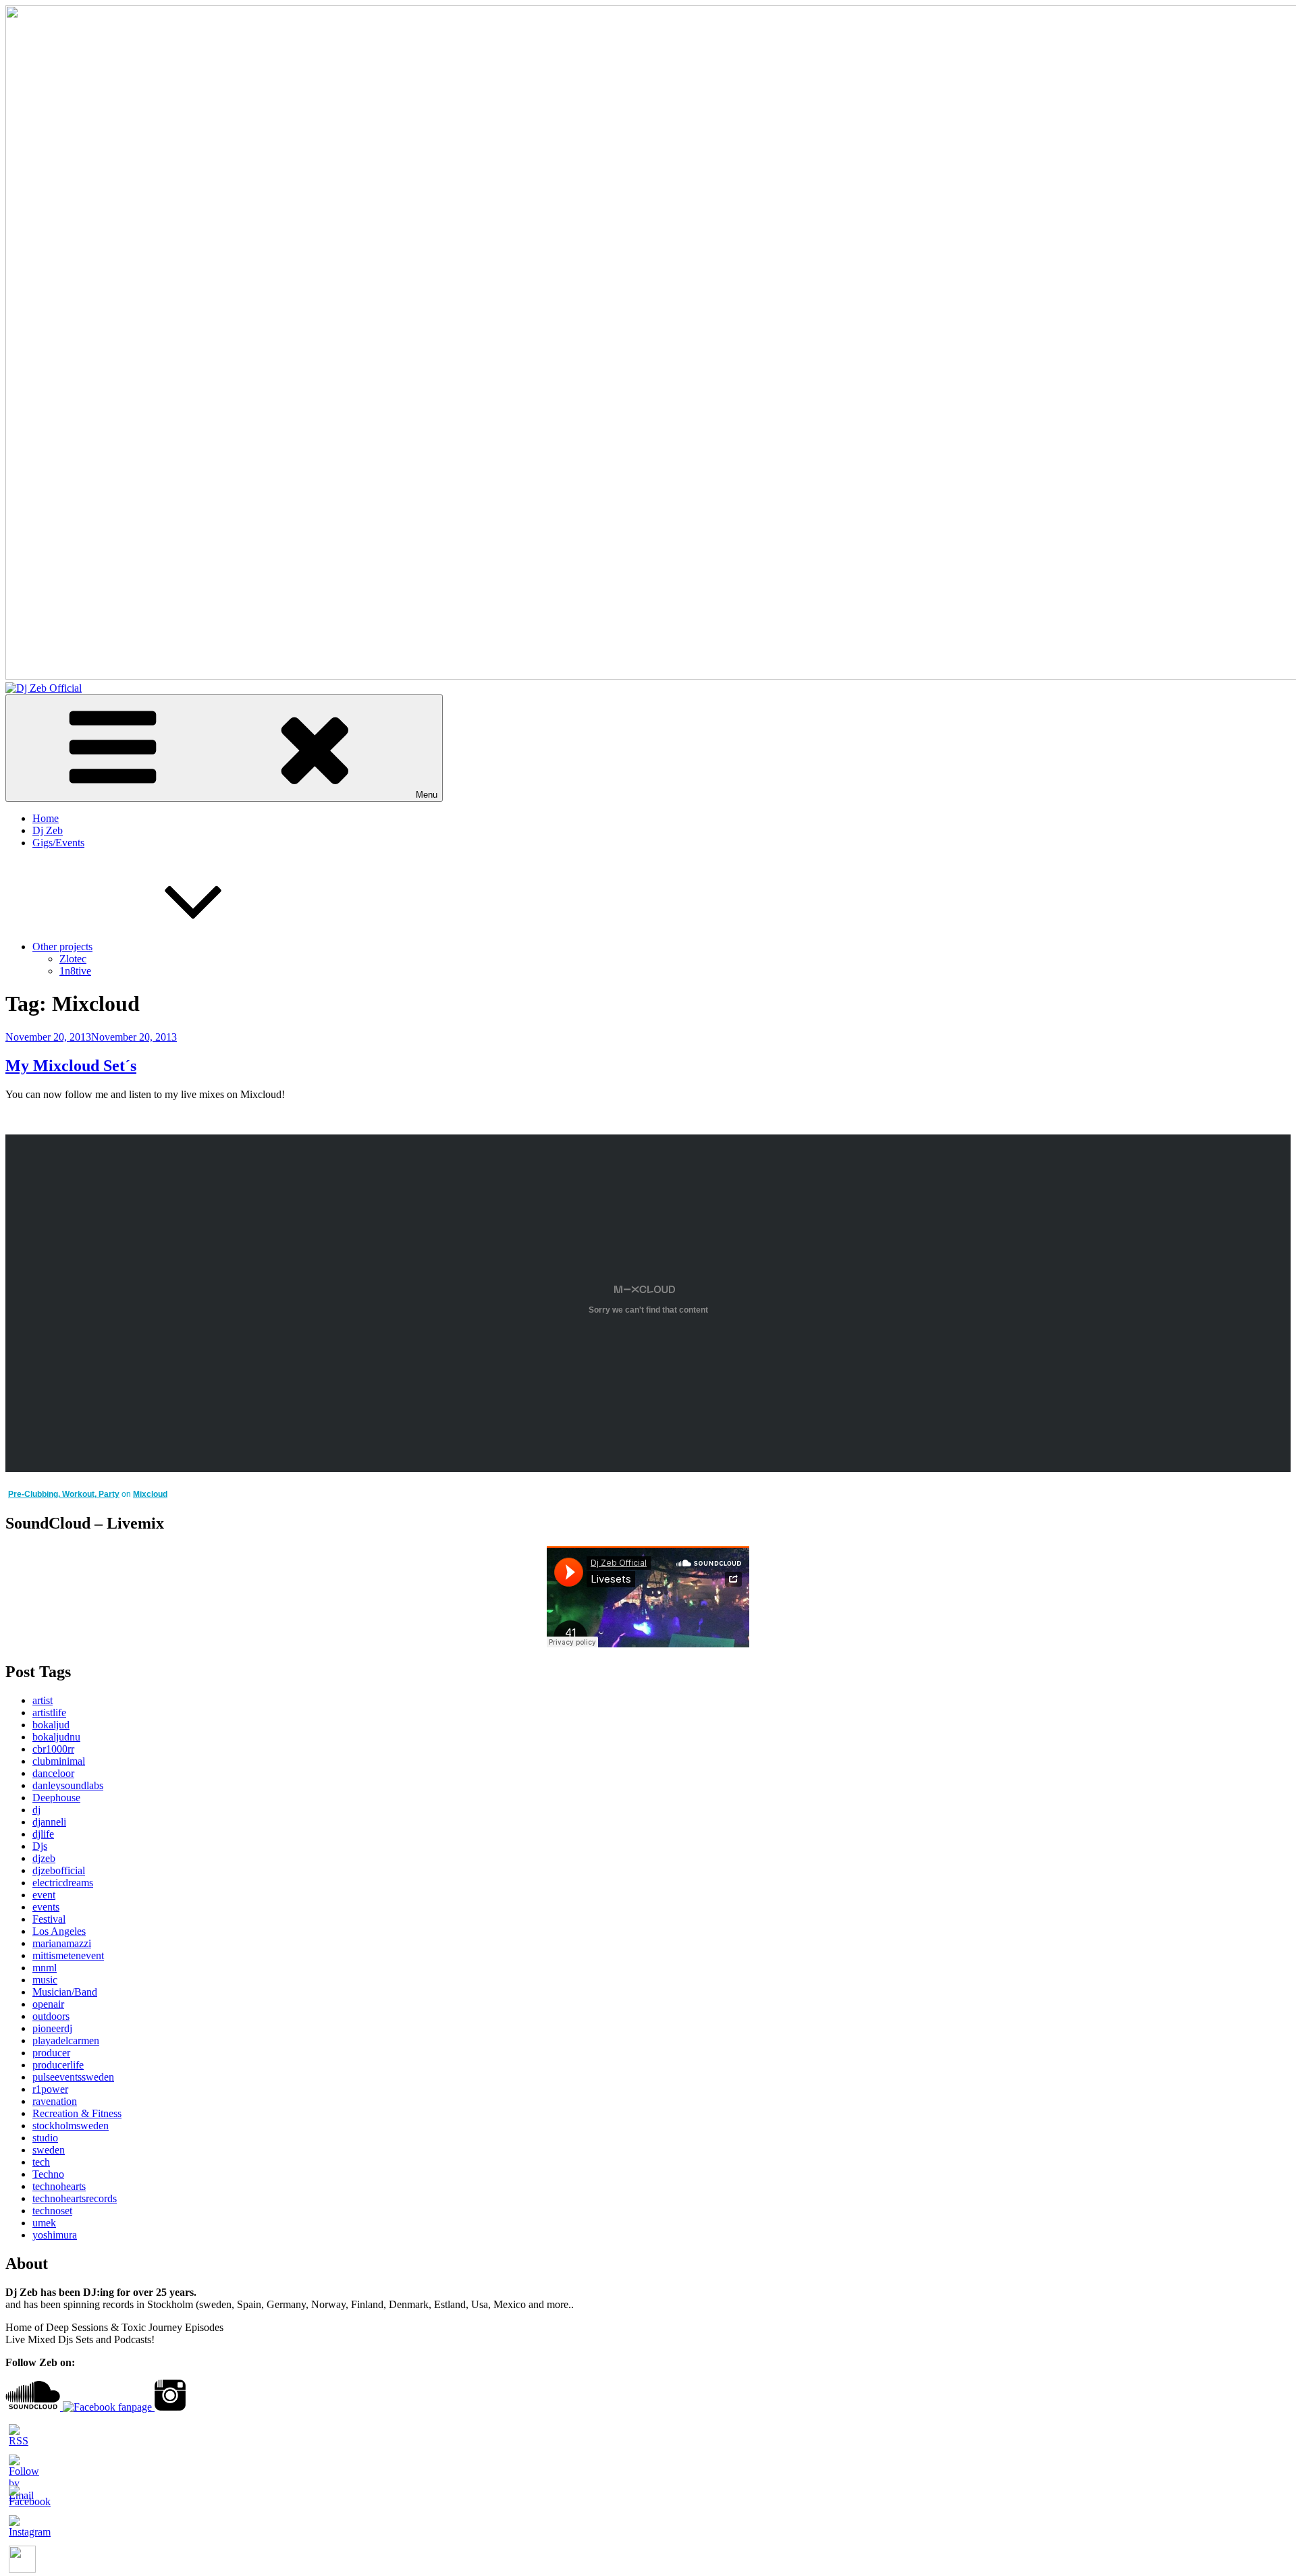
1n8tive (75, 971)
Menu (427, 795)
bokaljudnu (56, 1737)
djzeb (44, 1858)
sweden (49, 2150)
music (45, 1980)
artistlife (49, 1712)
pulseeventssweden (73, 2077)
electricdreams (63, 1883)
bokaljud (51, 1725)
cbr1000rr (53, 1749)
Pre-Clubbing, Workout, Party (64, 1494)
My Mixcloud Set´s (71, 1066)
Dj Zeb (48, 830)
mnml (45, 1968)
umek (44, 2223)
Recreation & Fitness (77, 2113)
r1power (50, 2089)
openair (48, 2004)
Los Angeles (59, 1931)
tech (41, 2162)
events (46, 1907)
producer (51, 2053)
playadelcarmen (66, 2040)
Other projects (62, 947)
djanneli (49, 1822)
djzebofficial (59, 1870)
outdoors (51, 2016)
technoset (52, 2211)
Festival (49, 1919)
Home (46, 818)
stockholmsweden (71, 2126)
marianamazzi (62, 1943)
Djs (40, 1846)
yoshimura (55, 2235)
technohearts (59, 2186)
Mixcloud (150, 1494)
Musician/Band (65, 1992)
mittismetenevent (68, 1955)
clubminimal (59, 1761)
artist (43, 1700)
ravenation (55, 2101)
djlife (43, 1834)
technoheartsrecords (75, 2198)
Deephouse (56, 1798)
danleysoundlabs (68, 1785)
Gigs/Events (58, 843)
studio (45, 2138)
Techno (48, 2174)
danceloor (53, 1773)
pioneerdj (52, 2028)
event (44, 1895)
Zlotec (73, 959)
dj (36, 1810)
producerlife (58, 2065)
